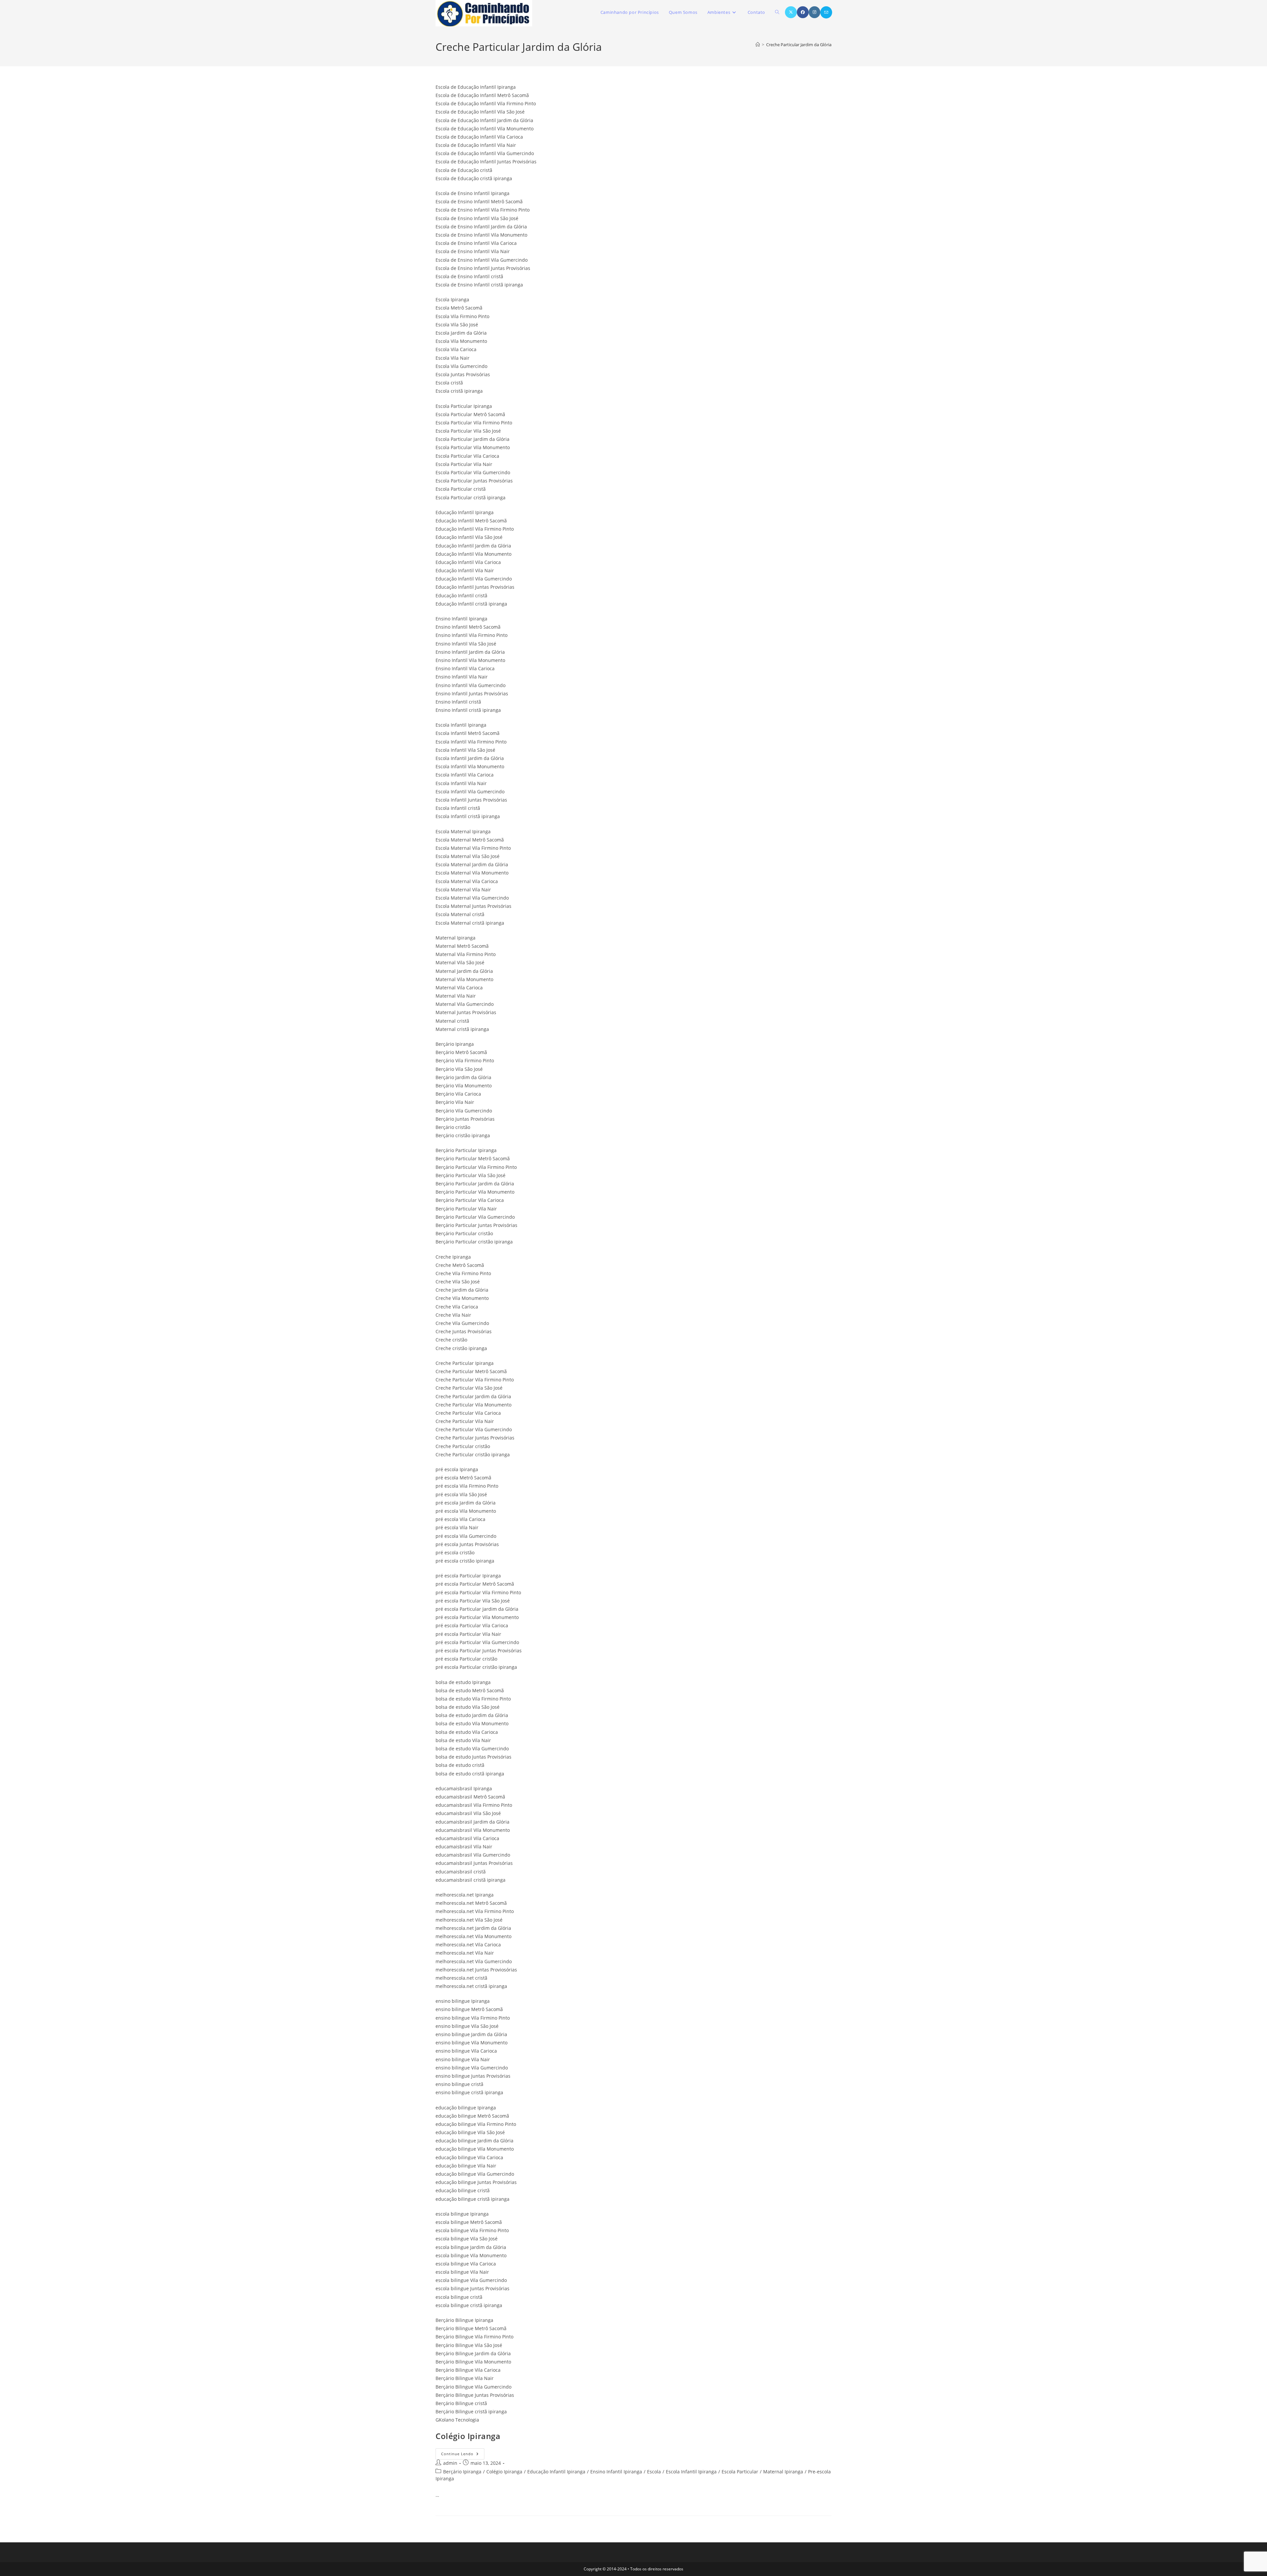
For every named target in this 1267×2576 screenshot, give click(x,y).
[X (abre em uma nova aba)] (791, 12)
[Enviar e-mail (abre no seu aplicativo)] (826, 12)
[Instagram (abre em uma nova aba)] (814, 12)
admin (450, 2463)
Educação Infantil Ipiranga (556, 2472)
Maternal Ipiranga (783, 2472)
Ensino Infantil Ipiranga (616, 2472)
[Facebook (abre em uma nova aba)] (803, 12)
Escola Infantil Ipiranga (691, 2472)
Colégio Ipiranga (468, 2436)
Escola (654, 2472)
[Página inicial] (758, 45)
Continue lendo (463, 2455)
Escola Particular (740, 2472)
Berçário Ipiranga (462, 2472)
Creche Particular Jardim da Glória (799, 45)
